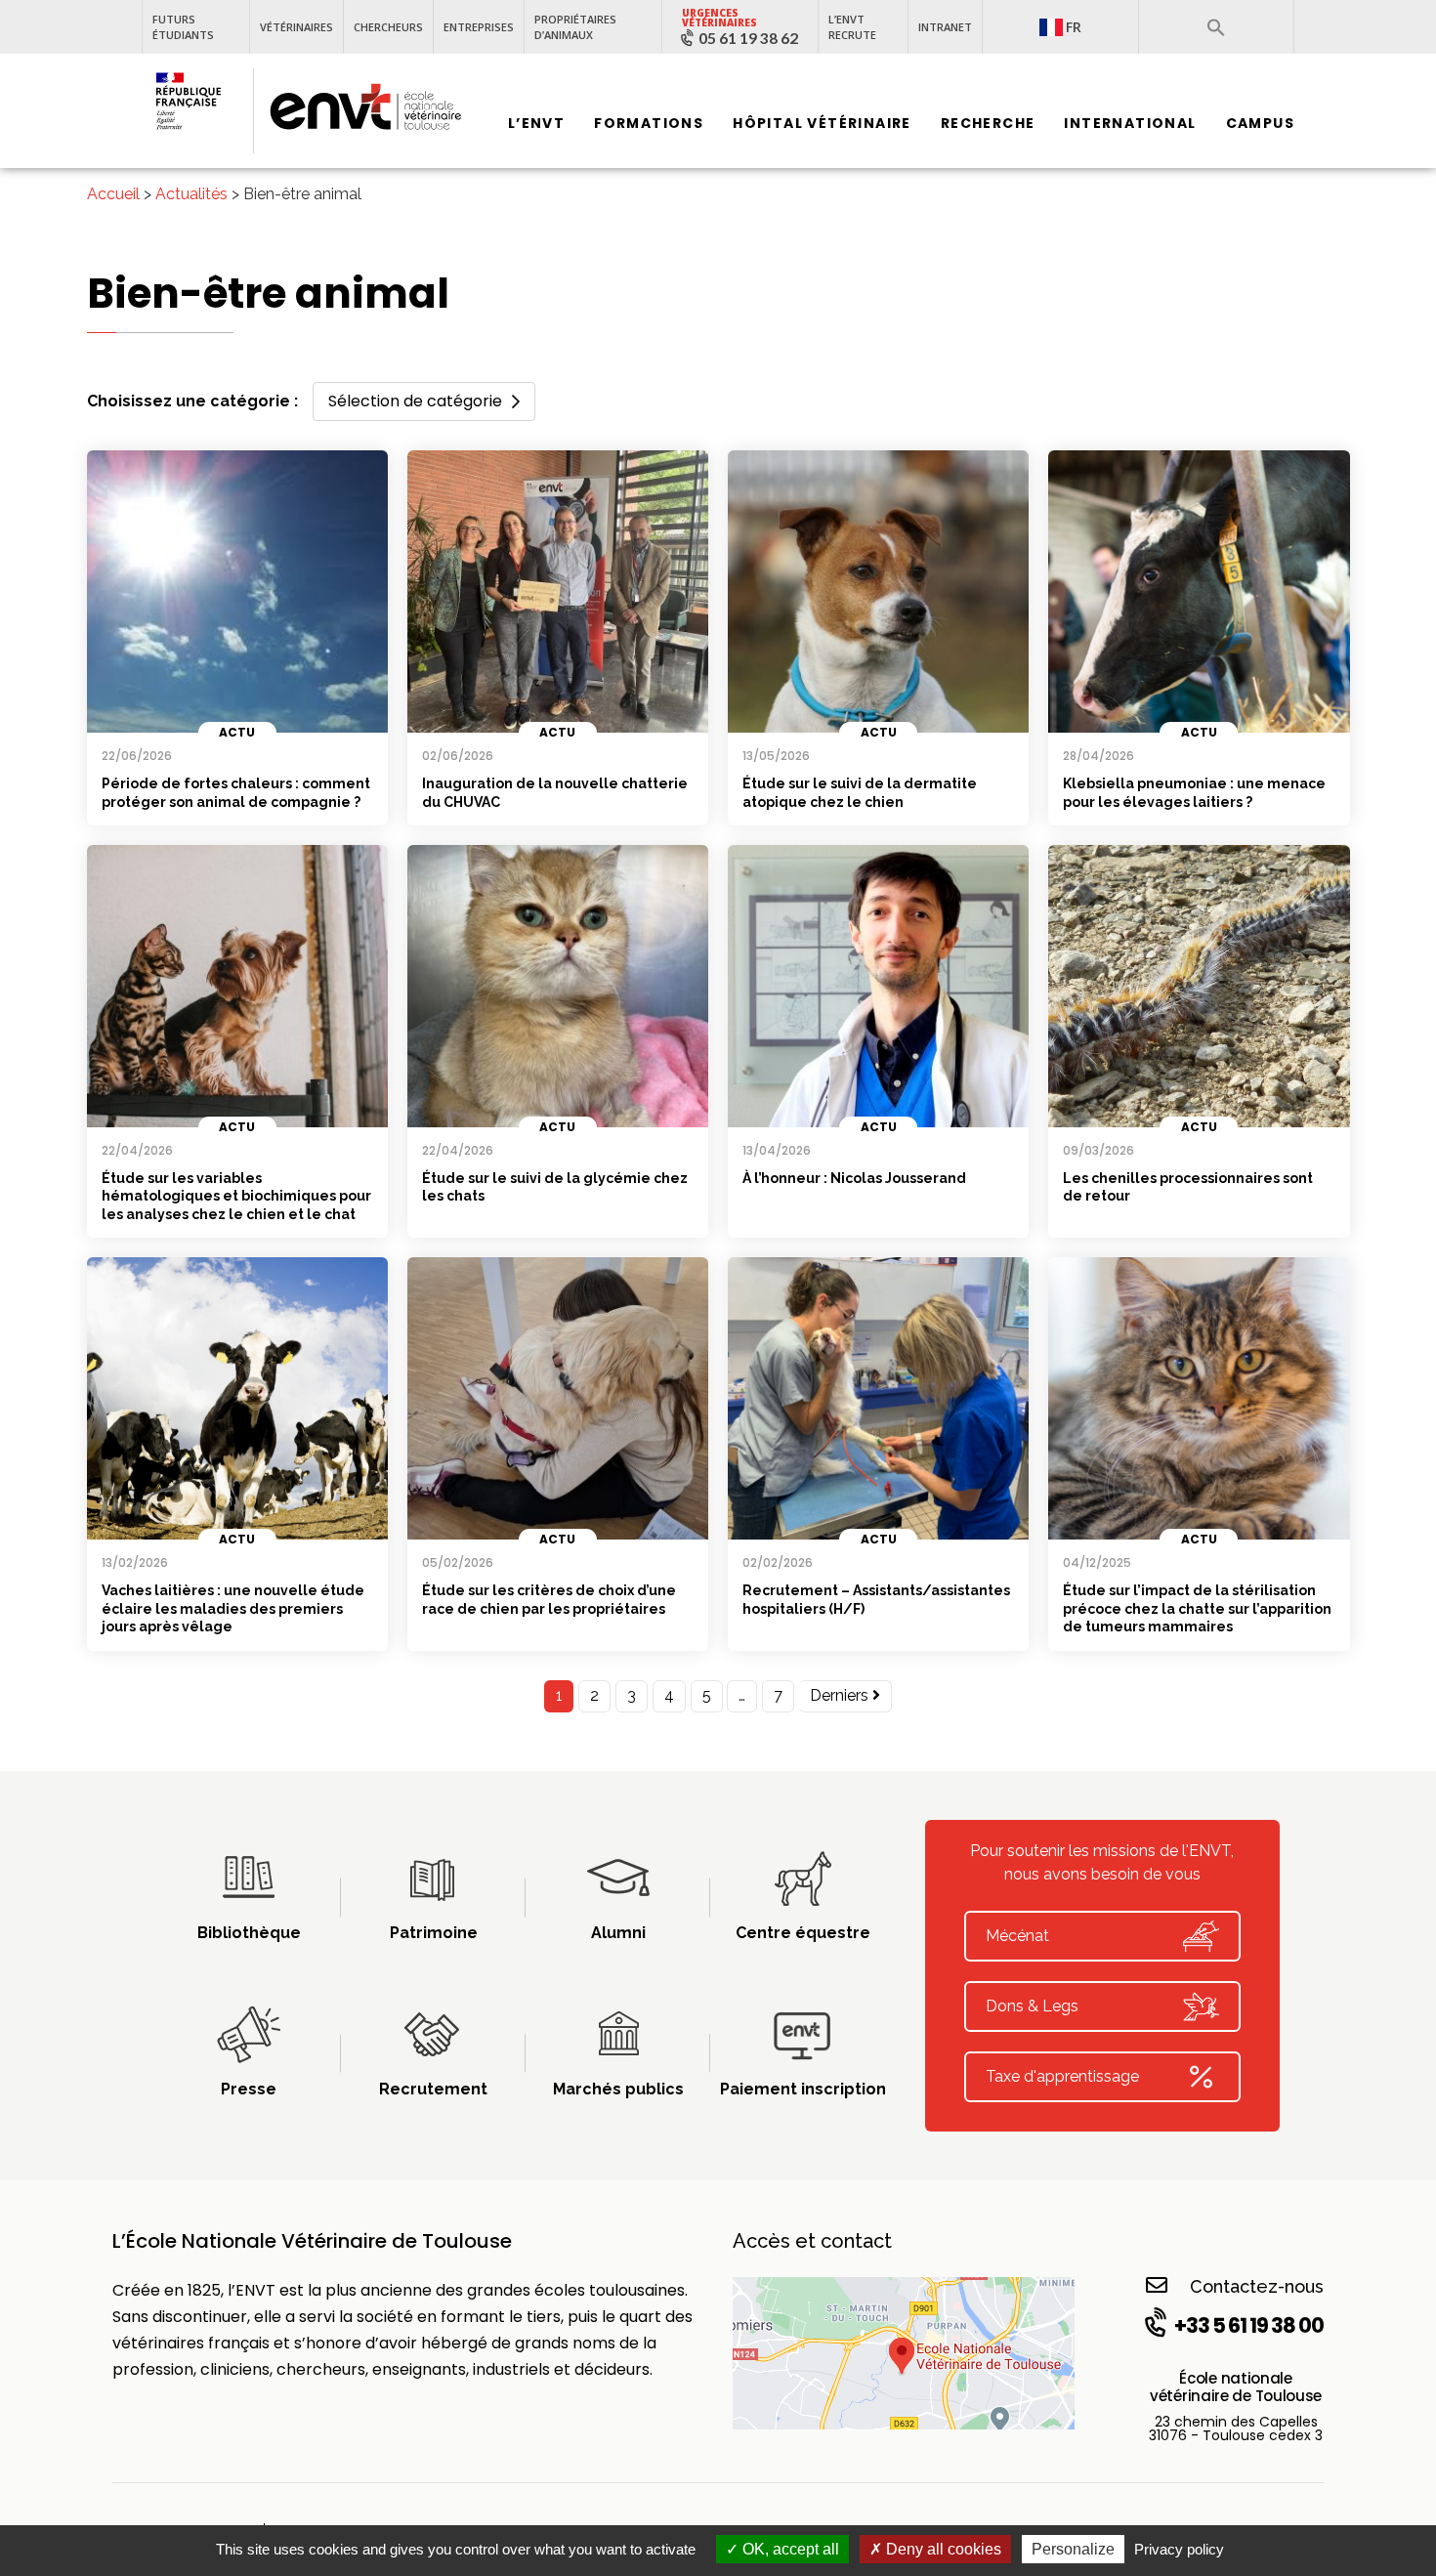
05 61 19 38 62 (748, 38)
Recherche (988, 124)
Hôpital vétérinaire (822, 124)
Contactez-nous (1257, 2286)
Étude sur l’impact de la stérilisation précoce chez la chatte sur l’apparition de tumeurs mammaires (1197, 1608)
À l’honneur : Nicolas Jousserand (854, 1178)
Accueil (113, 194)
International (1130, 124)
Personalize (1073, 2549)
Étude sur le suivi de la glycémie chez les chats (555, 1187)
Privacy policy (1179, 2549)
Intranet (945, 27)
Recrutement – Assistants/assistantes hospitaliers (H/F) (876, 1600)
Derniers (841, 1695)
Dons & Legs (1032, 2006)
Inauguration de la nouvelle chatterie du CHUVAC (555, 793)
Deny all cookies (942, 2549)
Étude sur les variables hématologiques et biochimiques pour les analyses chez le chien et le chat (236, 1196)
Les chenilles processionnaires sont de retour (1188, 1187)
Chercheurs (388, 27)
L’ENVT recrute (852, 27)
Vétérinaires (296, 27)
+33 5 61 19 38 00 (1249, 2325)
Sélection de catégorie (415, 401)
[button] (1216, 27)
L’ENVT (536, 124)
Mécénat (1017, 1936)
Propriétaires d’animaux (575, 27)
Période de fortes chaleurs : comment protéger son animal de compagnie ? (236, 793)
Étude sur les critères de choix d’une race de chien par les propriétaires (549, 1600)
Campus (1260, 124)
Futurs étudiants (183, 27)
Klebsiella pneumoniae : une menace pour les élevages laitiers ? (1194, 793)
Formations (649, 124)
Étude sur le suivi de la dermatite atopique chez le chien (860, 793)
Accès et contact (812, 2241)
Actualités (191, 194)
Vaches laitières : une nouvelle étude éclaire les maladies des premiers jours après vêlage (233, 1608)
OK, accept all (789, 2549)
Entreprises (479, 27)
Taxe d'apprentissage (1062, 2076)
